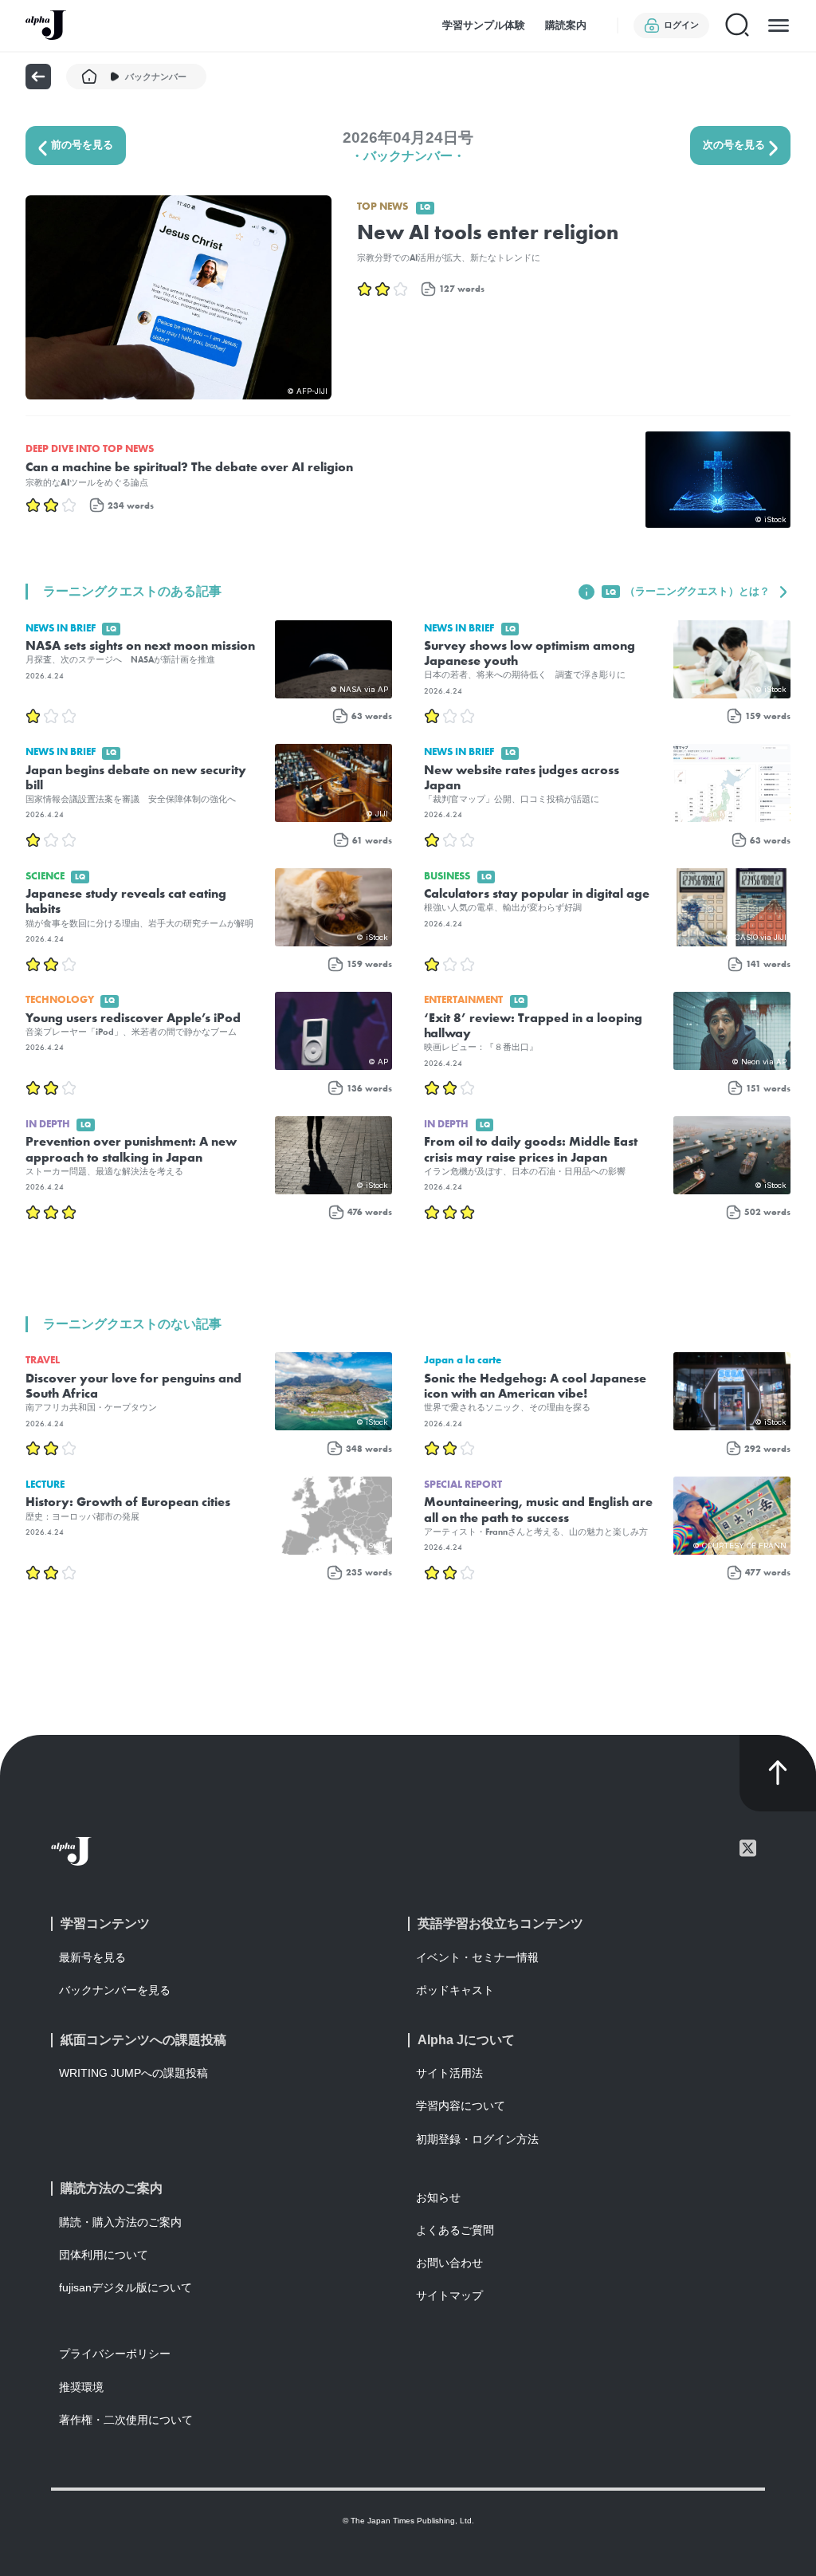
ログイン (681, 25)
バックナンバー (156, 77)
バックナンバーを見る (115, 1990)
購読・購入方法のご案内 (120, 2222)
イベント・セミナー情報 (477, 1957)
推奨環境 (81, 2387)
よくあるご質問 (455, 2230)
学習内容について (461, 2106)
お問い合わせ (449, 2263)
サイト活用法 (449, 2073)
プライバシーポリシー (115, 2354)
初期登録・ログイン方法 (477, 2139)
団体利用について (104, 2255)
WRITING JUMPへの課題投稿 (133, 2073)
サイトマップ (449, 2295)
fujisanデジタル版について (126, 2287)
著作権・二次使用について (126, 2420)
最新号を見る (92, 1957)
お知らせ (438, 2197)
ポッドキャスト (455, 1990)
